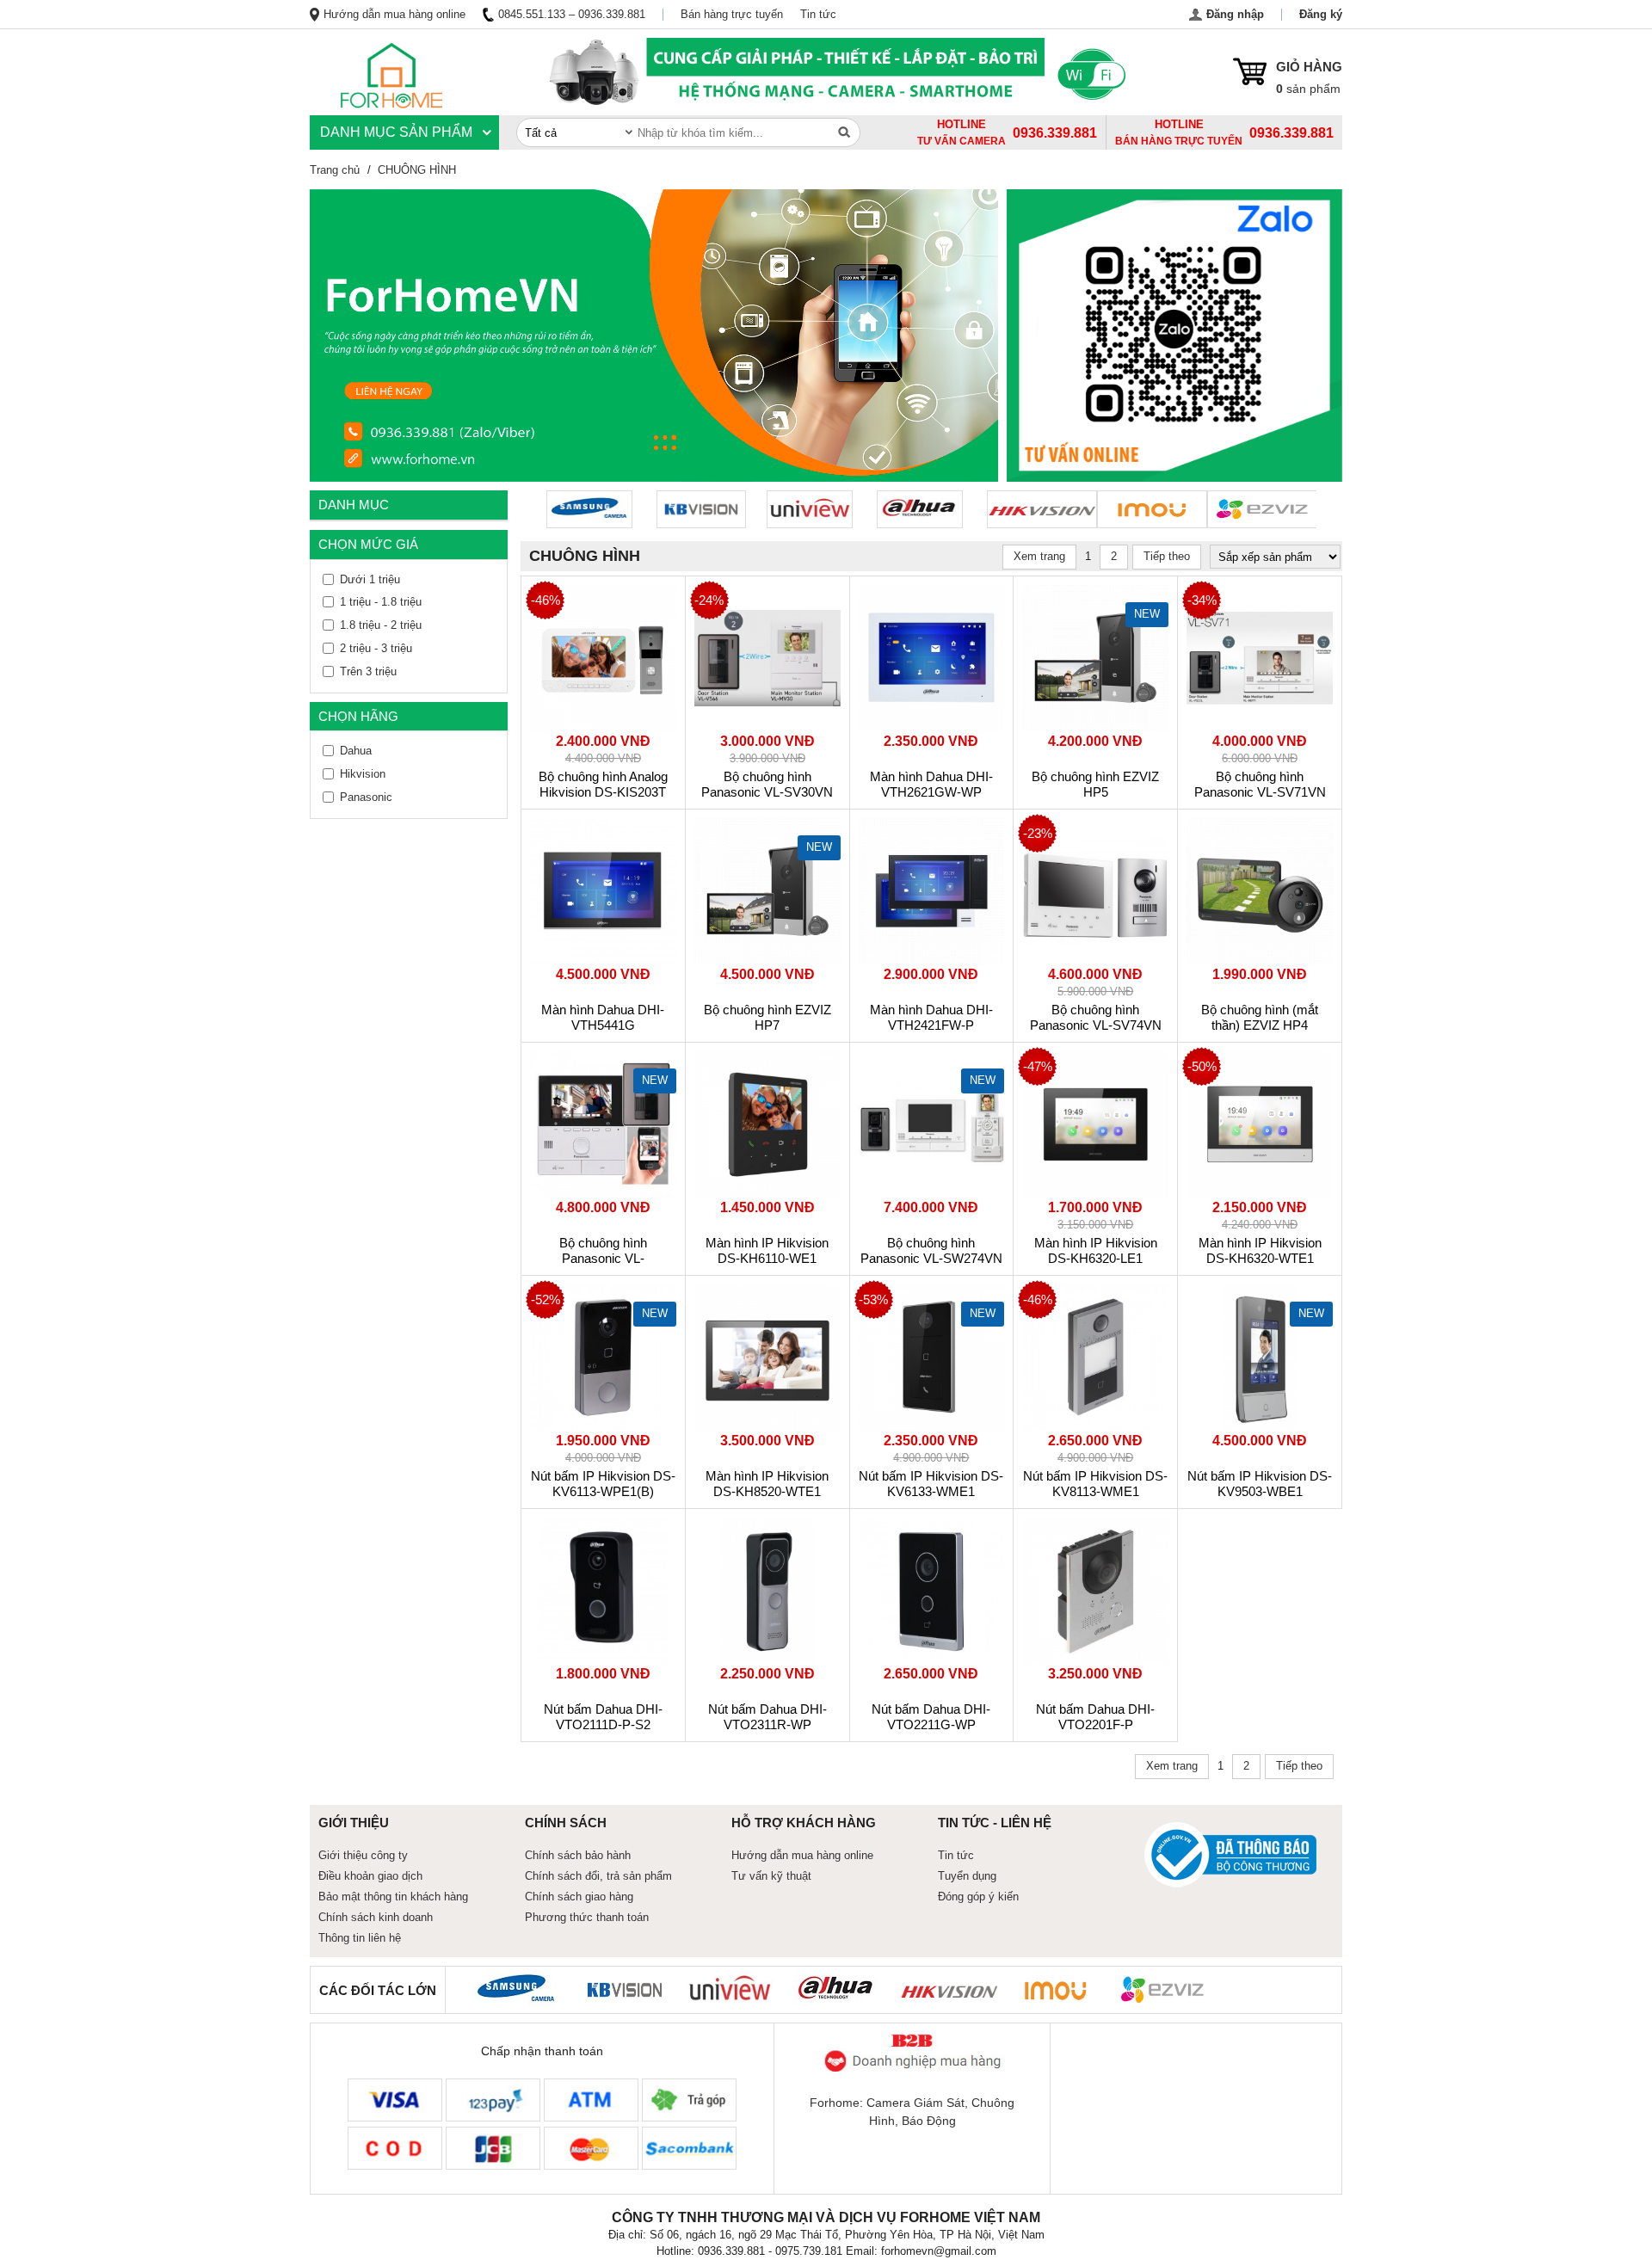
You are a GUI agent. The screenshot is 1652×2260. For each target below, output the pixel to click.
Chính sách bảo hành (578, 1855)
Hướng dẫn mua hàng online (395, 14)
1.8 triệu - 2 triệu (381, 625)
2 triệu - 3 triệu (376, 648)
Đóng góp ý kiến (978, 1897)
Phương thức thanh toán (587, 1917)
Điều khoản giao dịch (370, 1876)
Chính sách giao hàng (579, 1897)
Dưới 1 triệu (370, 579)
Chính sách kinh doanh (376, 1917)
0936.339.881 (1291, 133)
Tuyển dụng (967, 1876)
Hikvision (363, 774)
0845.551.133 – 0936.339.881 (572, 14)
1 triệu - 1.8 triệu (381, 602)
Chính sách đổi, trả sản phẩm (598, 1876)
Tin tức (818, 14)
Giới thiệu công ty (363, 1855)
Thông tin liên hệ (360, 1938)
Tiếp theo (1167, 556)
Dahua (356, 751)
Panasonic (366, 797)
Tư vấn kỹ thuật (771, 1876)
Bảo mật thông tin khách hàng (393, 1897)
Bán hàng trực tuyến (732, 14)
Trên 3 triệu (368, 671)
